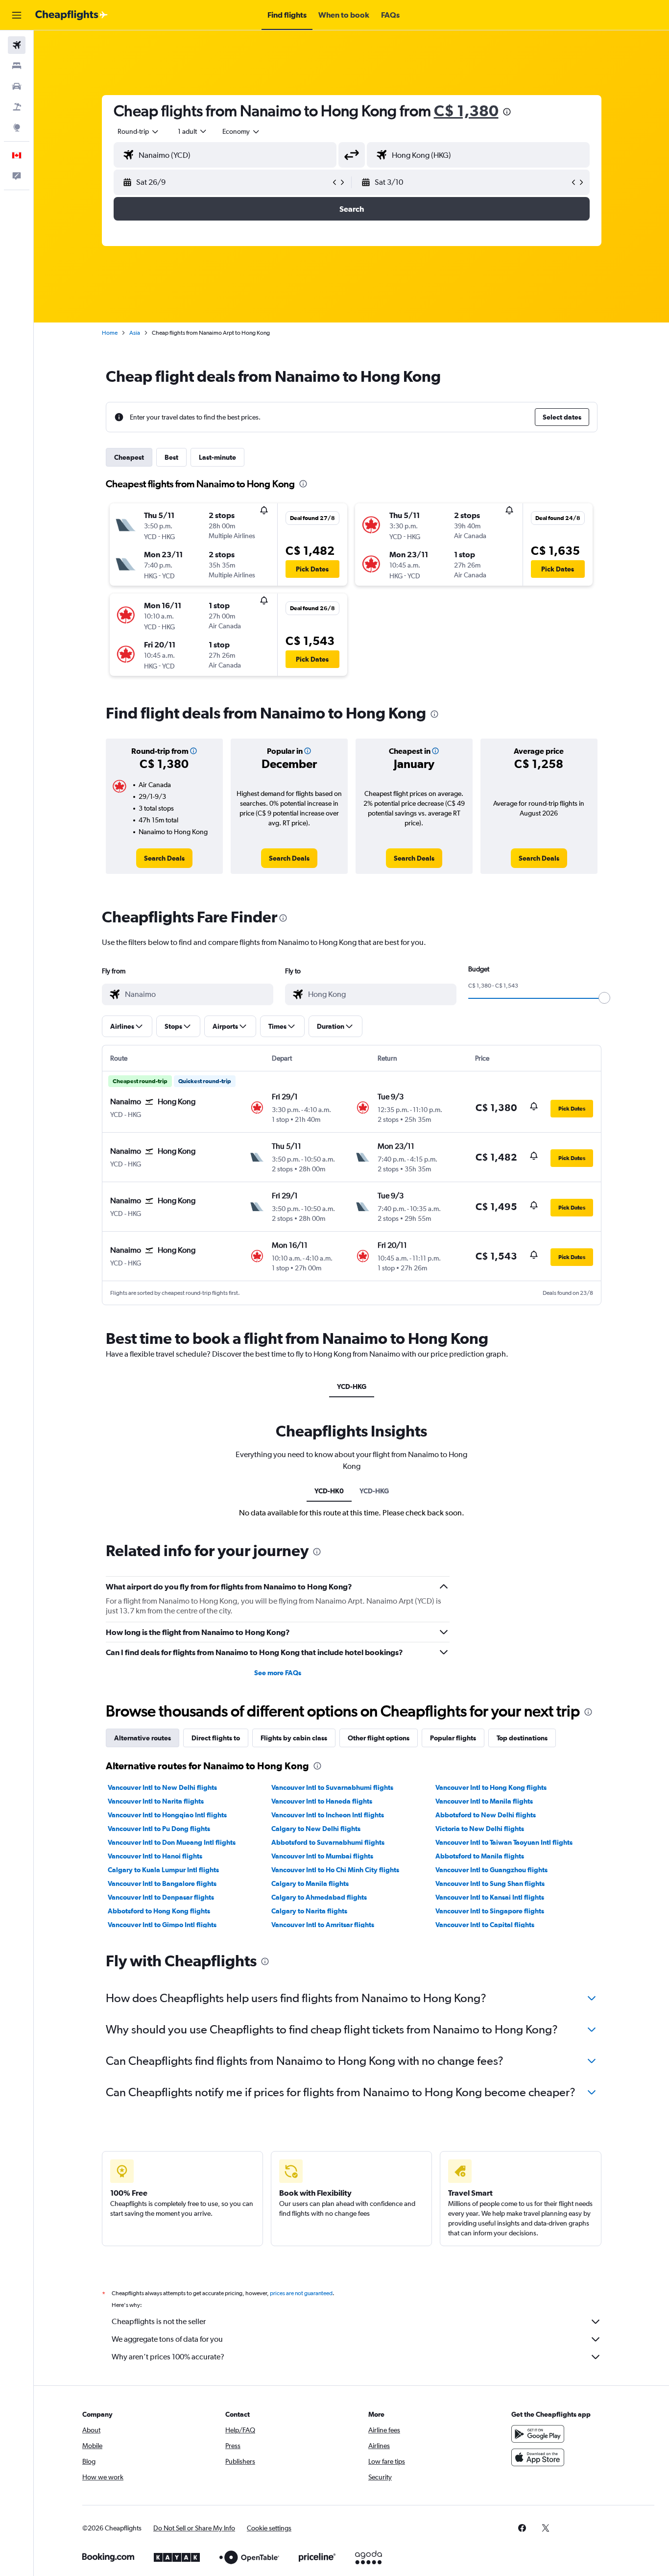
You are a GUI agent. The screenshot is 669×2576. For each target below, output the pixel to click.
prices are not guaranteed (301, 2293)
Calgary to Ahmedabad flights (319, 1897)
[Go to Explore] (17, 127)
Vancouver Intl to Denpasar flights (161, 1897)
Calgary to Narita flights (309, 1911)
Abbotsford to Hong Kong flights (159, 1911)
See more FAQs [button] (278, 1673)
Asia (135, 333)
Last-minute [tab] (217, 457)
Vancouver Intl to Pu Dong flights (159, 1829)
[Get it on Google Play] (538, 2434)
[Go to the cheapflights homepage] (72, 15)
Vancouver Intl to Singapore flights (490, 1911)
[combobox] (139, 131)
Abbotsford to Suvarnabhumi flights (328, 1842)
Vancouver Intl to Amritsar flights (323, 1925)
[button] (17, 15)
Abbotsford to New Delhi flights (486, 1815)
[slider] (604, 998)
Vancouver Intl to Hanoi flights (155, 1856)
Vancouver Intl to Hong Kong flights (491, 1787)
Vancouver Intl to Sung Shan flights (490, 1883)
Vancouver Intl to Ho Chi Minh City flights (335, 1870)
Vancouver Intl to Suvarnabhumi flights (332, 1787)
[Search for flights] (17, 45)
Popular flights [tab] (453, 1738)
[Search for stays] (17, 66)
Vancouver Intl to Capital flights (485, 1925)
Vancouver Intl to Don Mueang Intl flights (172, 1842)
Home (110, 333)
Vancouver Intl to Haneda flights (322, 1801)
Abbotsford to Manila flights (480, 1856)
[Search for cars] (17, 86)
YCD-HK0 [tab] (329, 1491)
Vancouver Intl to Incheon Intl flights (328, 1815)
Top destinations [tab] (522, 1738)
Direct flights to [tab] (216, 1738)
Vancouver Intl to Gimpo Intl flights (162, 1925)
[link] (164, 858)
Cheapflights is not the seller (159, 2321)
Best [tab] (171, 457)
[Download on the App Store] (538, 2457)
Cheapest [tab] (129, 457)
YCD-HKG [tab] (352, 1387)
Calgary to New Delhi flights (316, 1829)
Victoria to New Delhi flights (480, 1829)
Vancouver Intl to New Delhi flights (162, 1787)
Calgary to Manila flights (310, 1883)
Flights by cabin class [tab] (294, 1738)
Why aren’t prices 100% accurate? (168, 2357)
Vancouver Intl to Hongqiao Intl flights (167, 1815)
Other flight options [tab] (379, 1738)
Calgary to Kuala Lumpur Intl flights (163, 1870)
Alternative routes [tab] (143, 1738)
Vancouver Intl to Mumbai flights (322, 1856)
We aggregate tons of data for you (167, 2339)
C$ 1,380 (466, 111)
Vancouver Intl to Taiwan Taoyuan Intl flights (504, 1842)
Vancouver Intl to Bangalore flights (162, 1883)
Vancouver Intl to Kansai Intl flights (490, 1897)
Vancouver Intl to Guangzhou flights (491, 1870)
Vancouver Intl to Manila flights (484, 1801)
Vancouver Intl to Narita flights (156, 1801)
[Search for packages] (17, 107)
